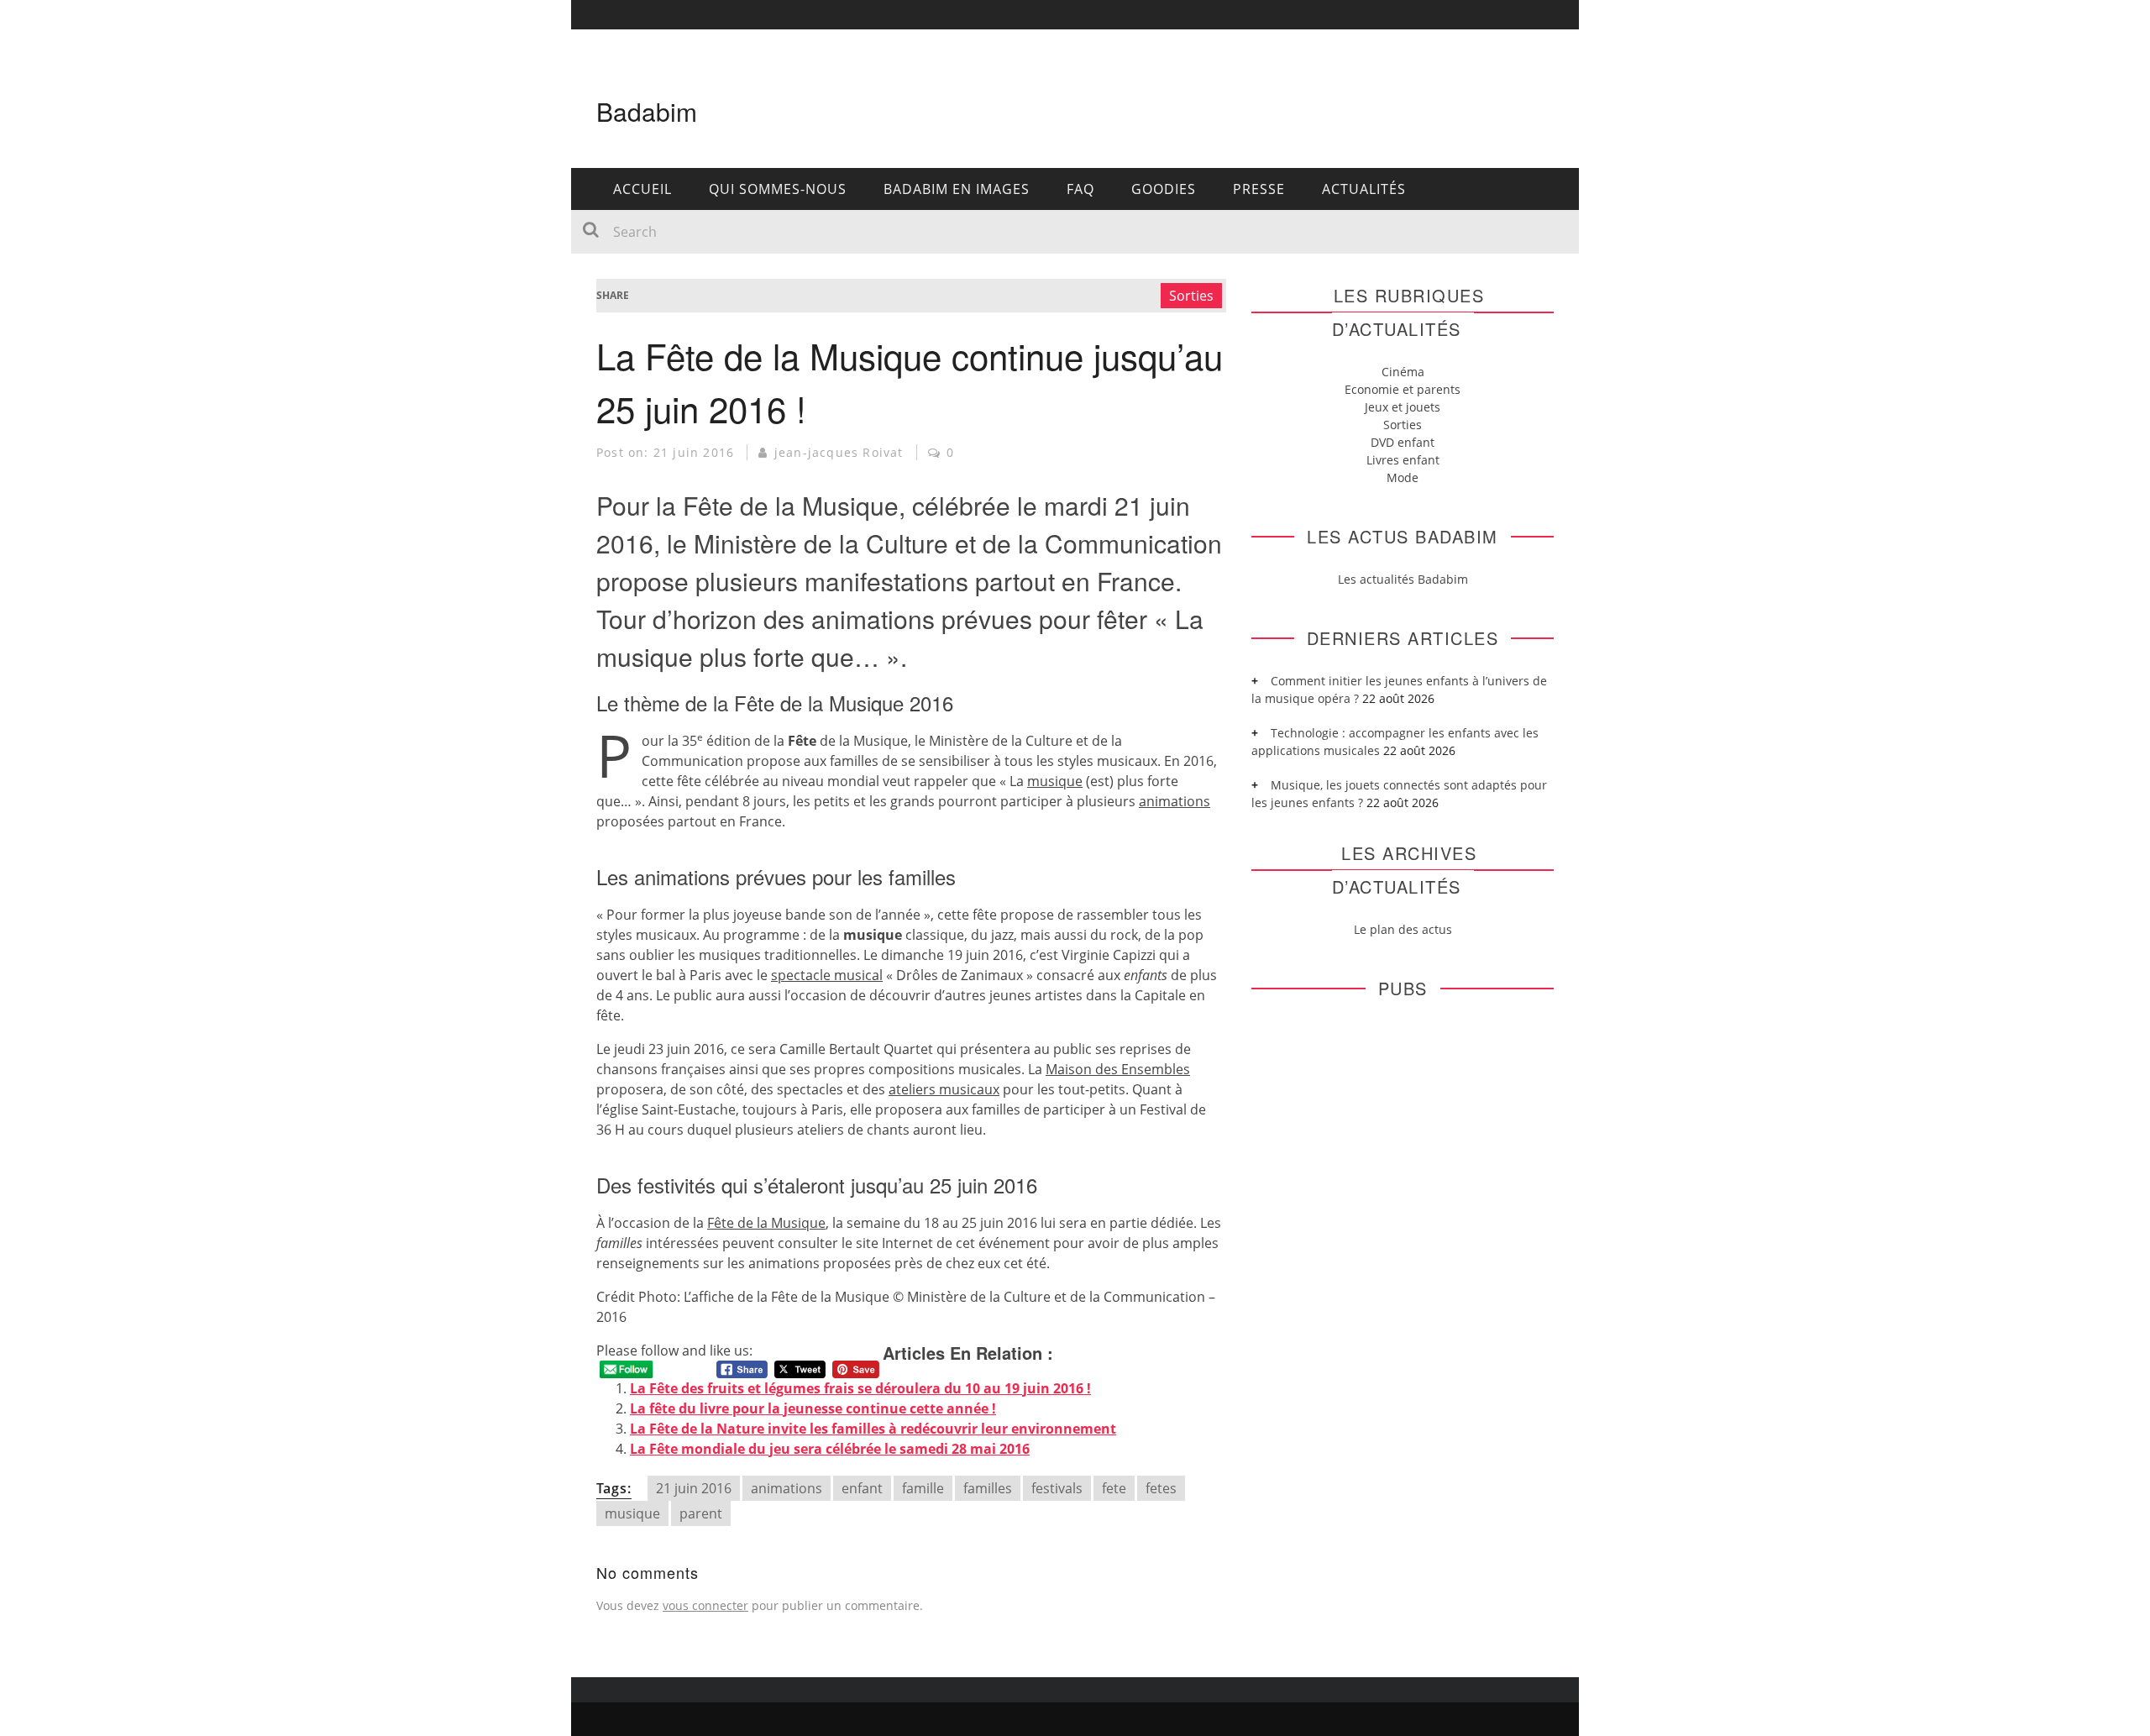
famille (923, 1488)
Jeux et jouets (1403, 407)
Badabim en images (957, 189)
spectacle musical (827, 975)
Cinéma (1403, 372)
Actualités (1364, 189)
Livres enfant (1403, 460)
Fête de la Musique (766, 1223)
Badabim (647, 111)
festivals (1057, 1488)
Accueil (642, 189)
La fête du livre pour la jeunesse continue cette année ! (813, 1408)
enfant (862, 1488)
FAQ (1080, 189)
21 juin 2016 (694, 1488)
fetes (1161, 1488)
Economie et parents (1403, 389)
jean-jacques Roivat (839, 452)
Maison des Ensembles (1118, 1069)
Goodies (1164, 189)
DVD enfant (1403, 442)
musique (1055, 781)
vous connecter (705, 1605)
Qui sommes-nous (778, 189)
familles (988, 1488)
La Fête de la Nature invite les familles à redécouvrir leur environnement (873, 1429)
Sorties (1191, 296)
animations (787, 1488)
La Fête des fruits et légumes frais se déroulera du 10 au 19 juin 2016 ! (860, 1388)
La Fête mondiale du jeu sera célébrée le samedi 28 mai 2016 (830, 1449)
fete (1114, 1488)
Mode (1403, 477)
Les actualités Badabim (1403, 579)
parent (701, 1513)
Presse (1259, 189)
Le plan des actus (1403, 929)
